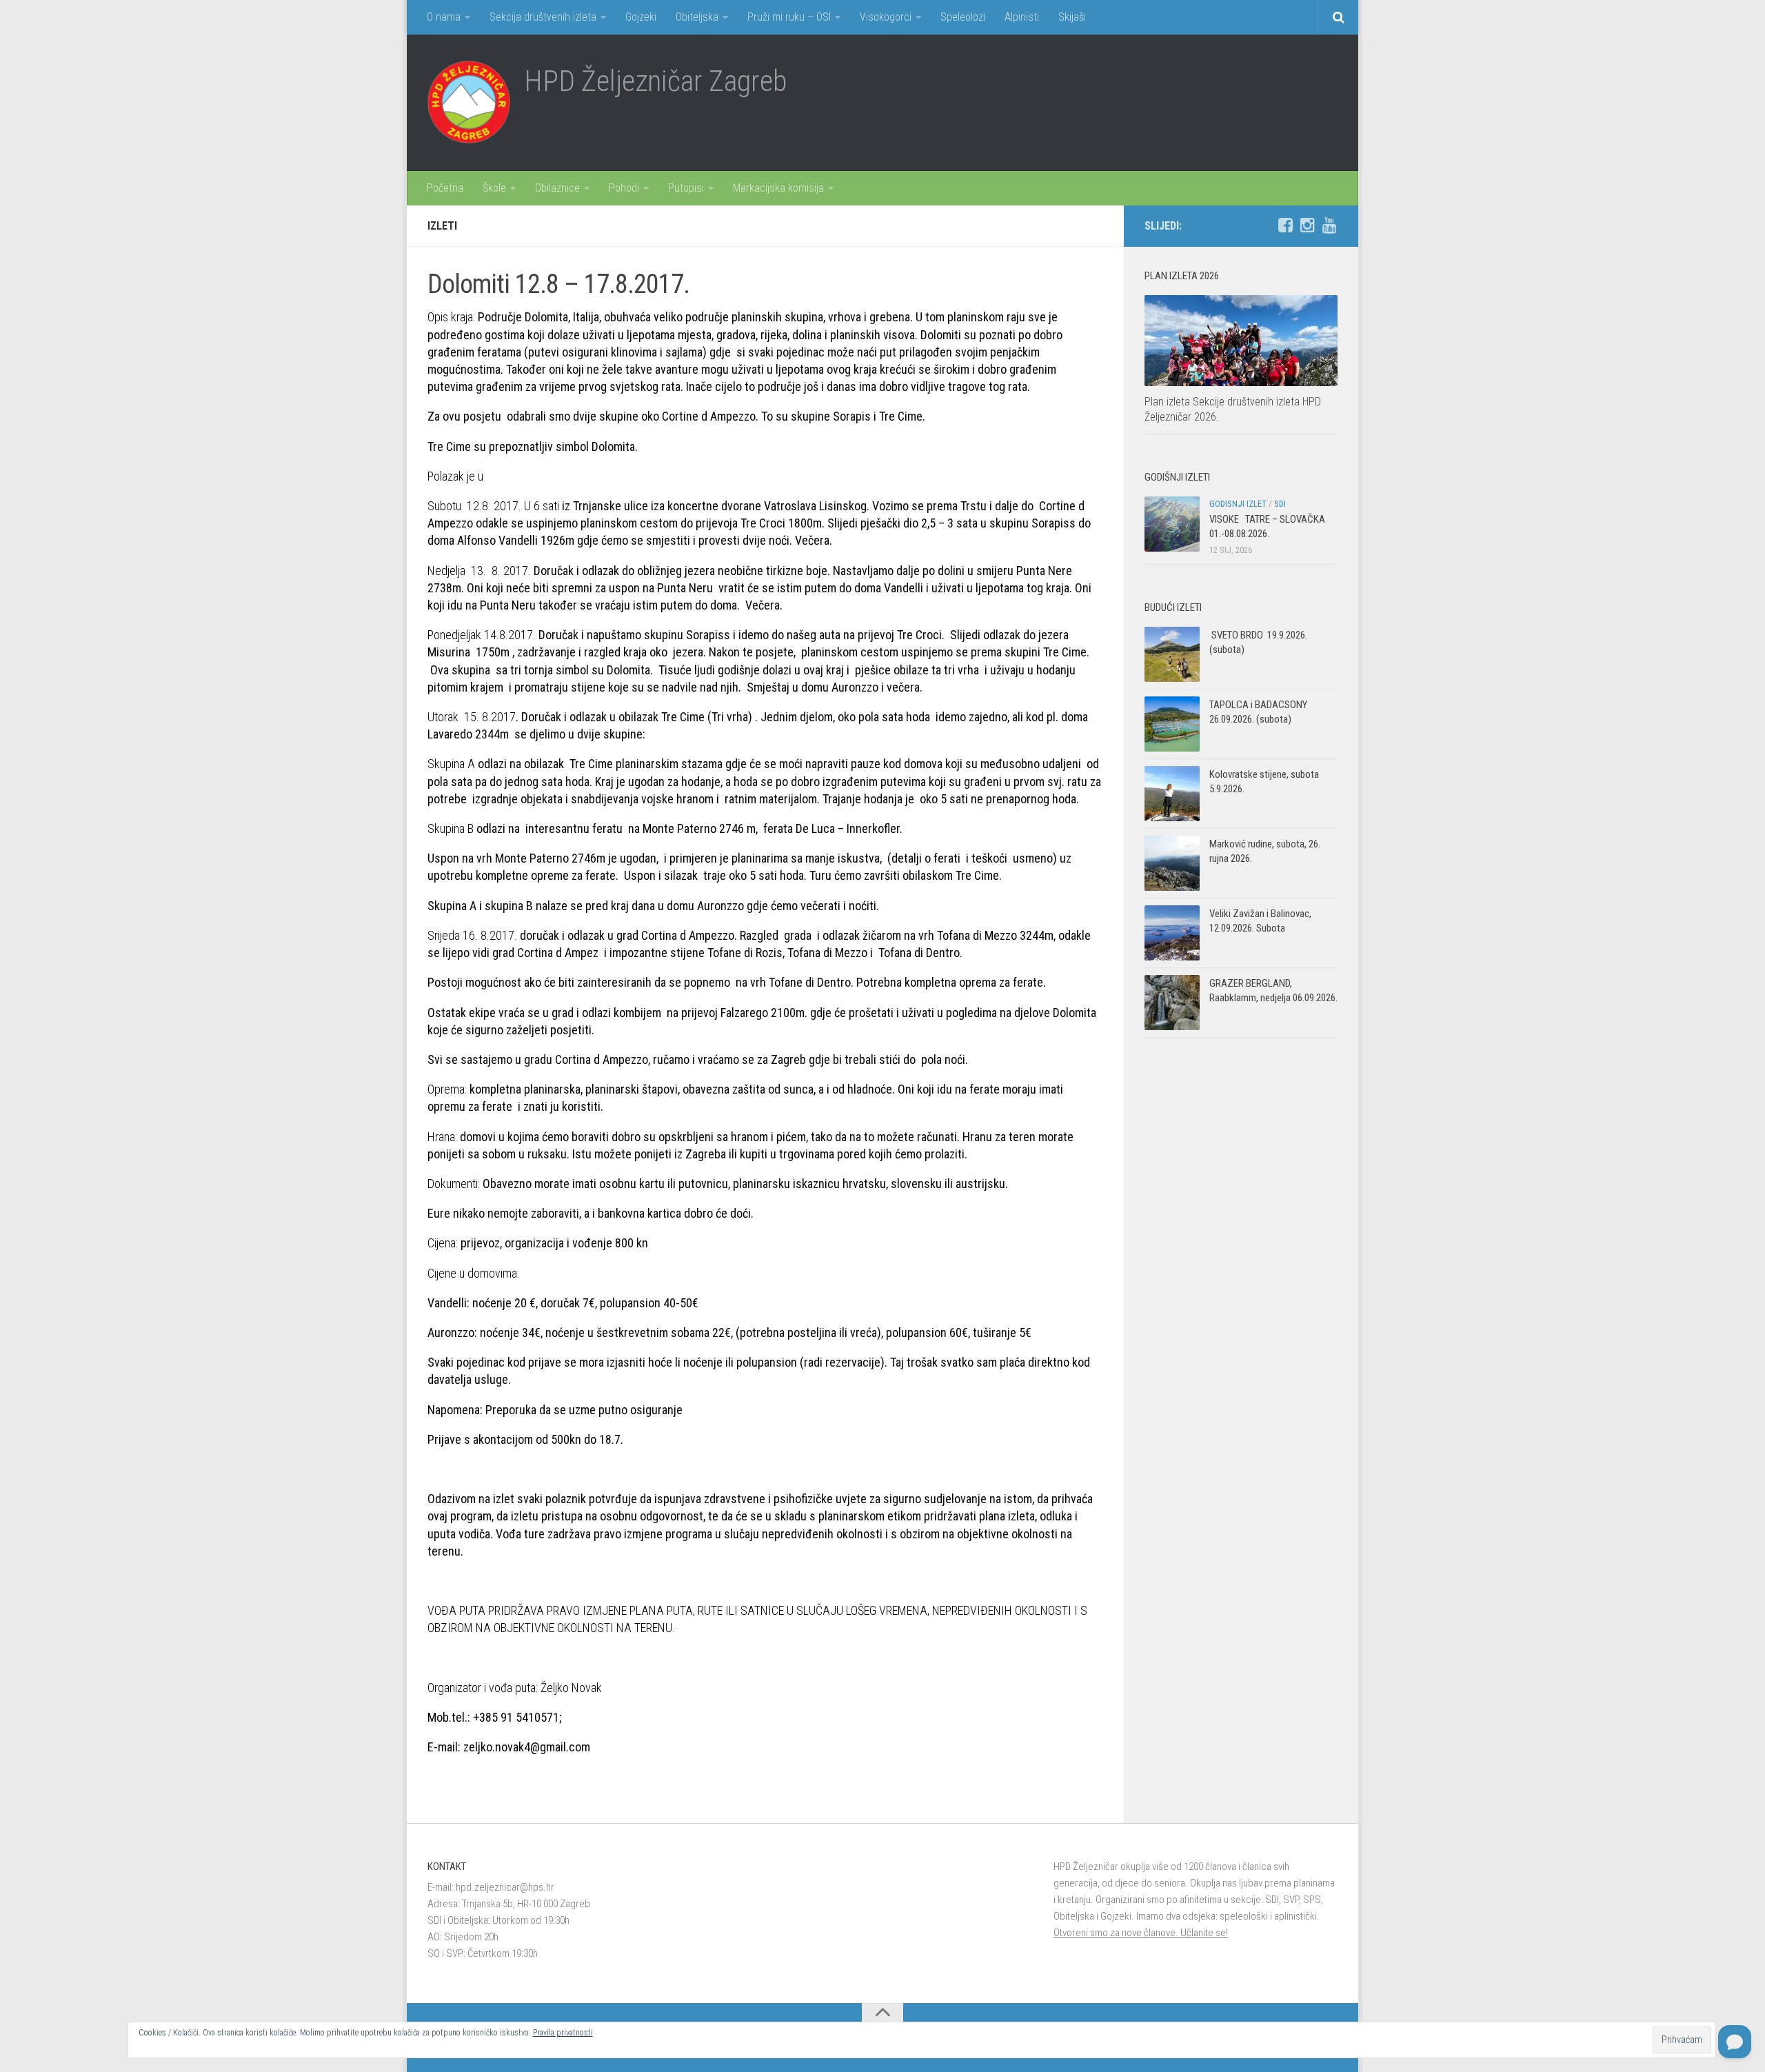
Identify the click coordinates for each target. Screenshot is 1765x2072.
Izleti (442, 226)
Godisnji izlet (1238, 504)
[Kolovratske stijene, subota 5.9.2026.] (1172, 794)
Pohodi (624, 188)
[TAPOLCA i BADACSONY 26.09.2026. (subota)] (1172, 724)
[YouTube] (1329, 225)
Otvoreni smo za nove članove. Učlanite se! (1141, 1933)
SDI (1280, 504)
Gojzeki (641, 17)
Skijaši (1072, 17)
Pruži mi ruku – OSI (789, 17)
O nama (444, 17)
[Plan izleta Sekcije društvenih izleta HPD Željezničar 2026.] (1241, 341)
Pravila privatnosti (563, 2033)
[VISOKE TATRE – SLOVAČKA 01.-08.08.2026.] (1172, 524)
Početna (445, 188)
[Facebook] (1285, 225)
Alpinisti (1022, 17)
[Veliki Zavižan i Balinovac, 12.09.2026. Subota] (1172, 933)
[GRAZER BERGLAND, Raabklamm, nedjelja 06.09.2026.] (1172, 1003)
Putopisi (686, 188)
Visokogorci (886, 17)
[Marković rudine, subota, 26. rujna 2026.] (1172, 863)
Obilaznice (557, 188)
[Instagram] (1307, 225)
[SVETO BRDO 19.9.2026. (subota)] (1172, 654)
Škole (494, 188)
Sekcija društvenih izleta (543, 17)
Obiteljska (697, 17)
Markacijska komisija (778, 188)
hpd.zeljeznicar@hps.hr (505, 1887)
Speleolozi (963, 17)
